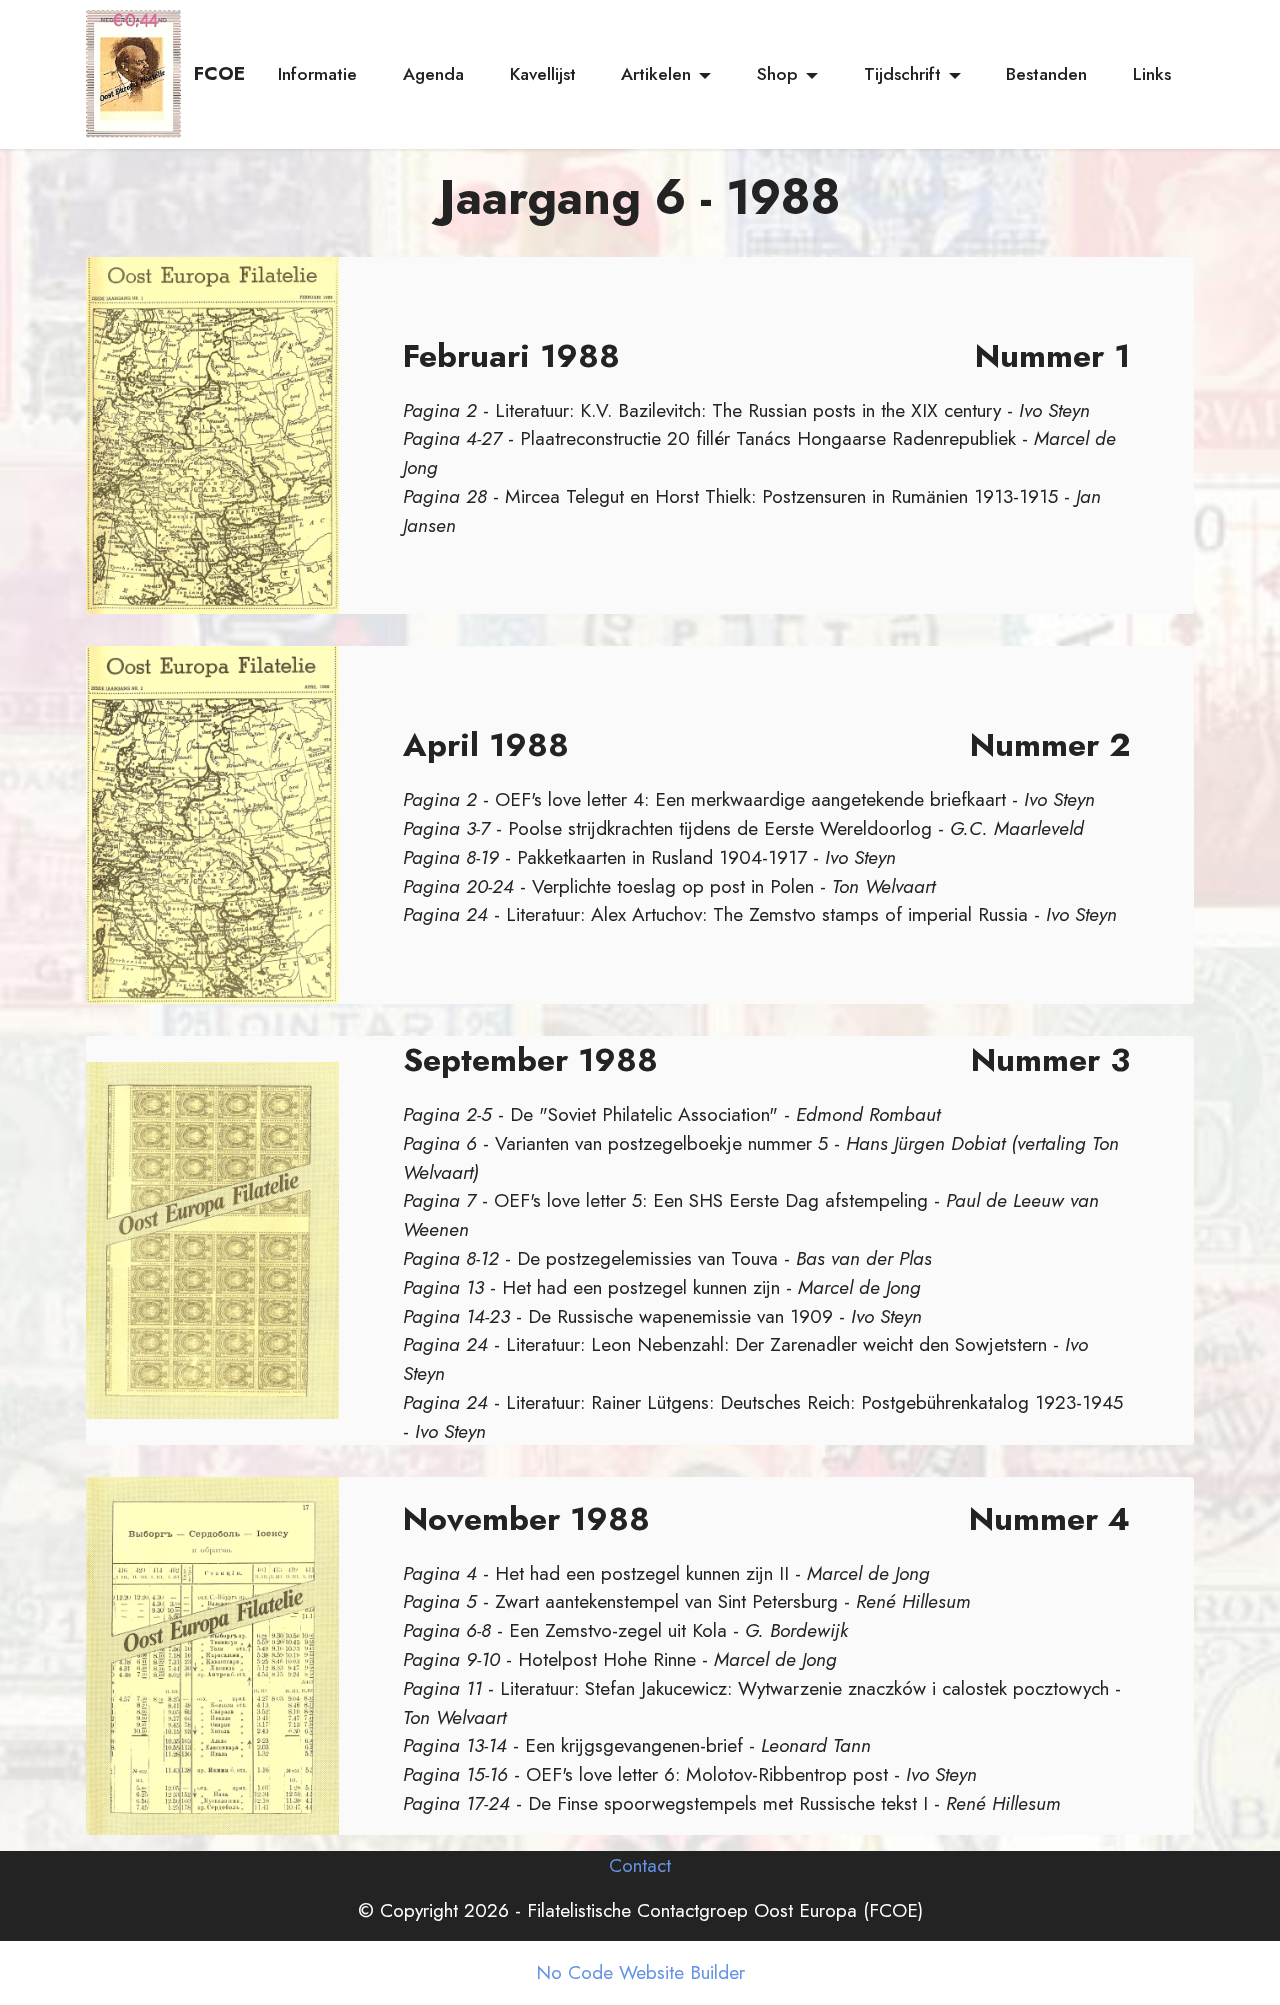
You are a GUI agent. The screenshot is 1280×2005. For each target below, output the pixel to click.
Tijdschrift (902, 74)
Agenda (433, 74)
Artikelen (656, 74)
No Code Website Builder (640, 1972)
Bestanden (1046, 74)
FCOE (219, 73)
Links (1152, 74)
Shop (777, 74)
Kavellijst (543, 74)
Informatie (317, 74)
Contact (640, 1865)
